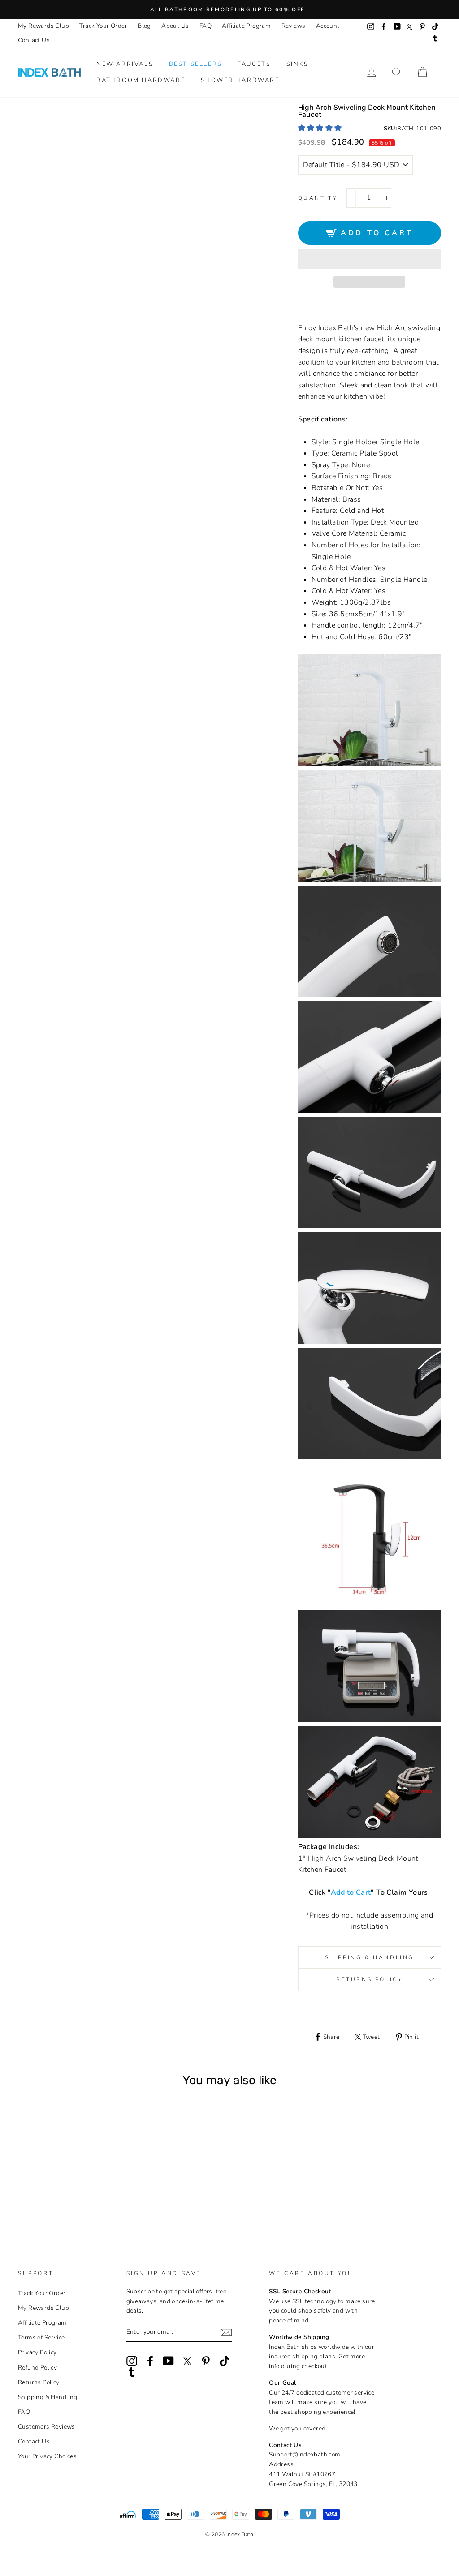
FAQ (206, 26)
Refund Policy (37, 2367)
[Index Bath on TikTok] (225, 2361)
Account (328, 26)
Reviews (294, 26)
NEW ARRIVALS (125, 64)
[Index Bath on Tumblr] (132, 2372)
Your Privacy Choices (47, 2456)
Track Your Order (103, 26)
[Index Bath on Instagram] (132, 2361)
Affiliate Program (246, 26)
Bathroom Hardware (141, 80)
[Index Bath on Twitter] (187, 2361)
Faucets (254, 64)
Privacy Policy (37, 2352)
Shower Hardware (240, 80)
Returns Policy (369, 1979)
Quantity (318, 198)
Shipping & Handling (370, 1957)
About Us (175, 26)
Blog (144, 26)
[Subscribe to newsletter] (226, 2332)
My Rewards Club (43, 26)
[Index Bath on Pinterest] (206, 2361)
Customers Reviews (47, 2427)
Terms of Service (41, 2337)
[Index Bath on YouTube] (169, 2361)
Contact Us (34, 40)
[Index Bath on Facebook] (150, 2361)
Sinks (298, 64)
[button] (321, 128)
